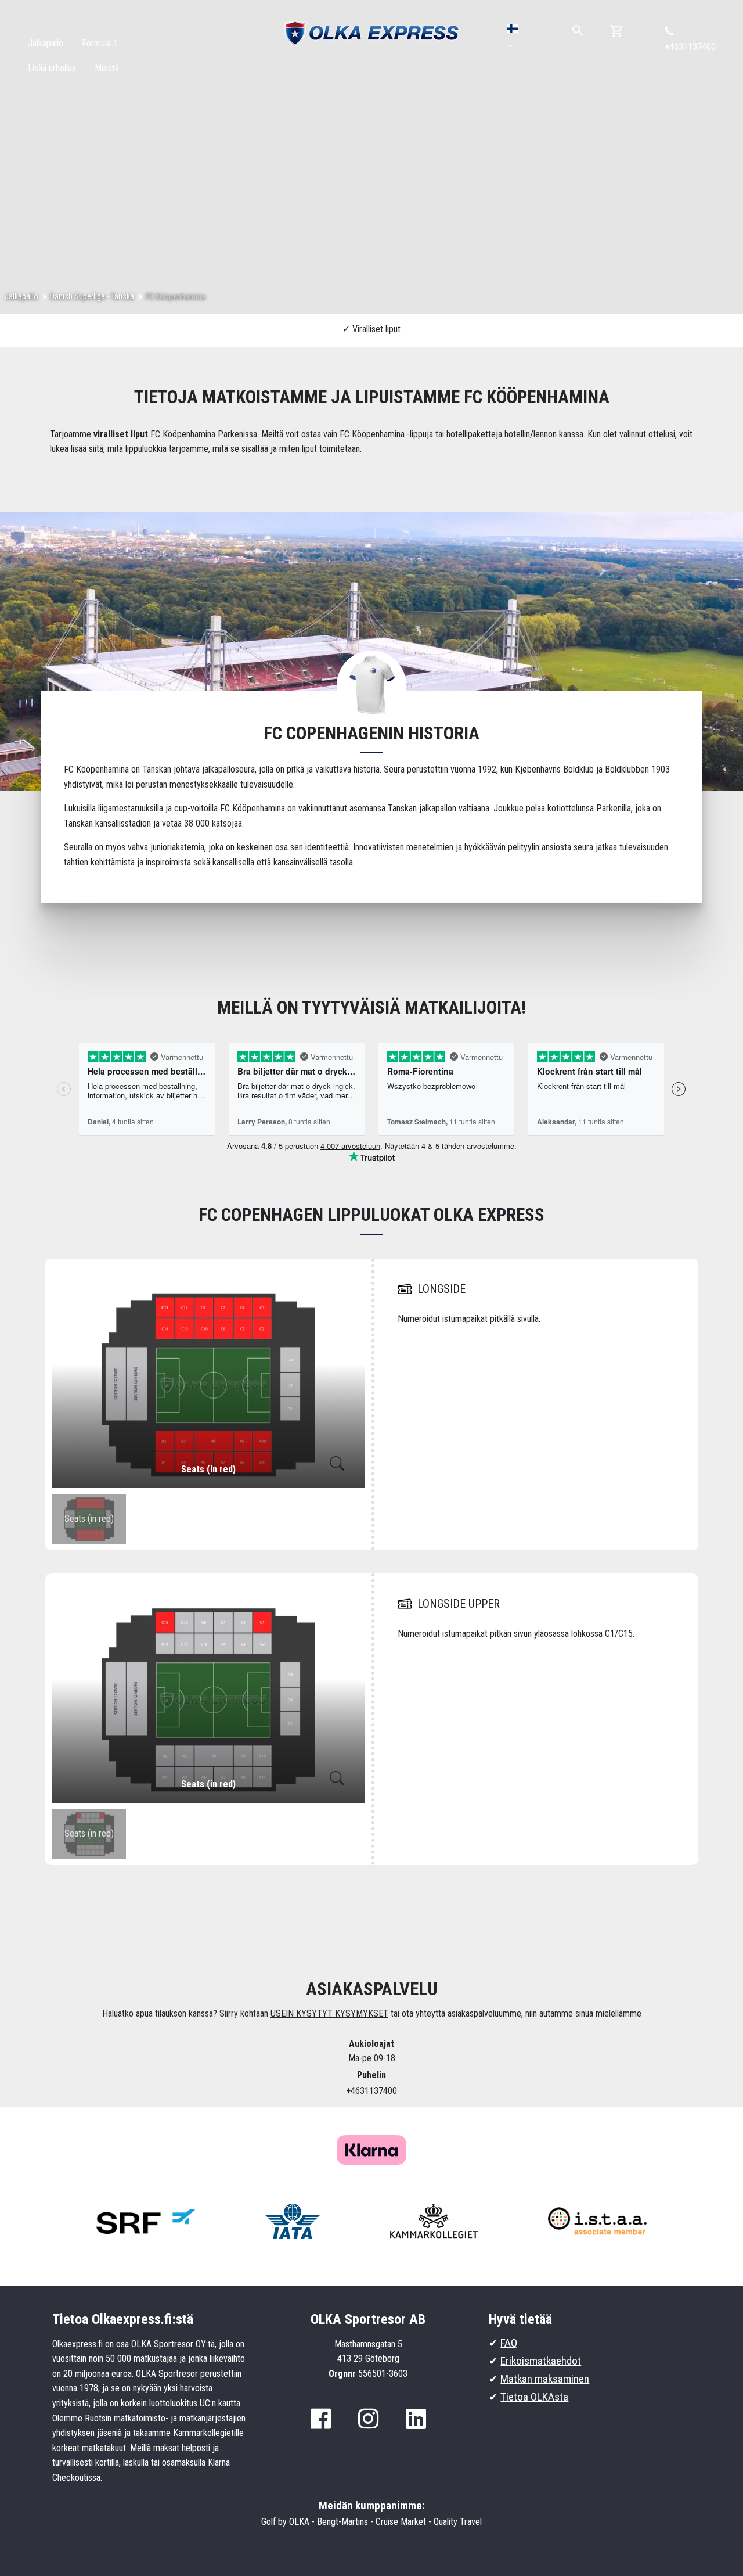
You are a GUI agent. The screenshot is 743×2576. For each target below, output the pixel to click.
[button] (513, 37)
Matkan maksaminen (545, 2379)
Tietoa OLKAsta (534, 2397)
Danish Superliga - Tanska (92, 296)
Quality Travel (458, 2522)
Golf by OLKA (285, 2522)
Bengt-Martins (342, 2522)
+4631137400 (690, 47)
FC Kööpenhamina (176, 296)
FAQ (509, 2343)
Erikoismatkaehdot (541, 2361)
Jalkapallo (21, 296)
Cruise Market (401, 2522)
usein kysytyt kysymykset (329, 2013)
